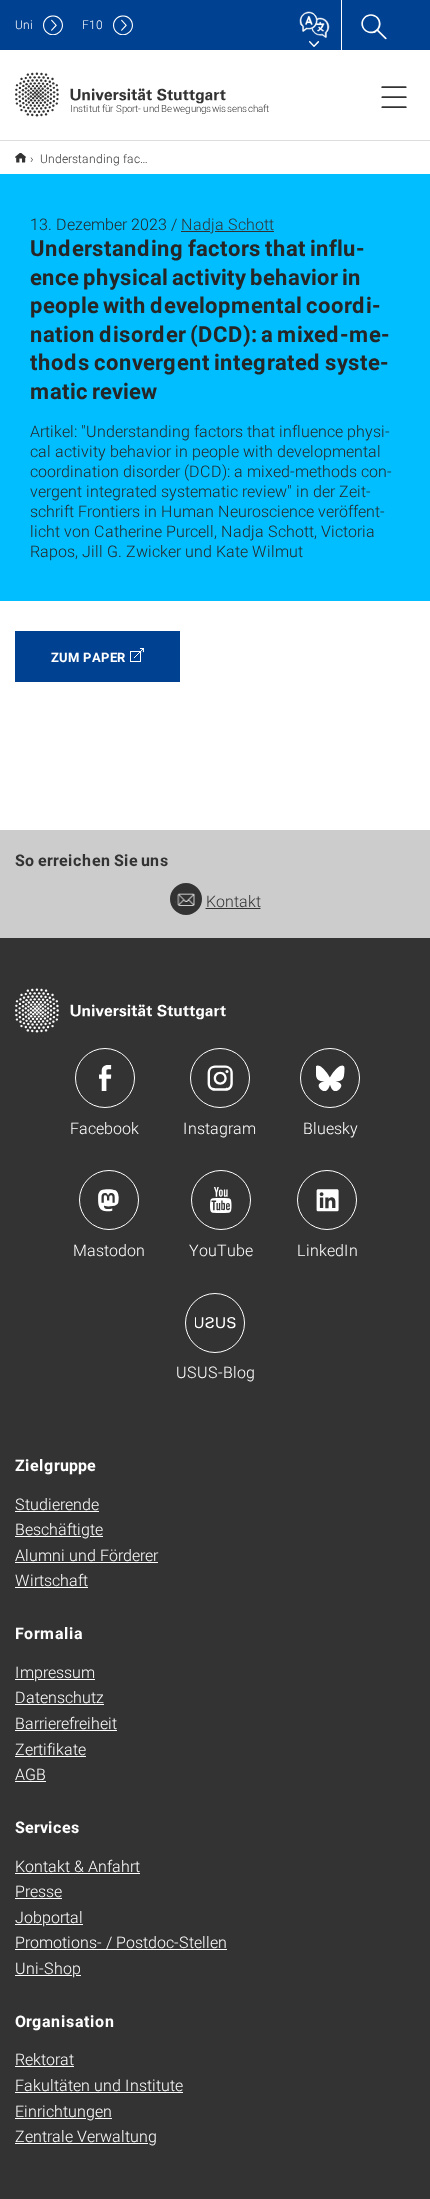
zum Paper (88, 657)
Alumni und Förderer (86, 1554)
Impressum (55, 1671)
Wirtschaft (51, 1579)
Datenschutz (59, 1696)
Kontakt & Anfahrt (77, 1865)
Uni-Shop (48, 1967)
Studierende (57, 1503)
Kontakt (233, 900)
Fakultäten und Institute (99, 2084)
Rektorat (44, 2058)
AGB (30, 1773)
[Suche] (373, 25)
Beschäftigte (59, 1528)
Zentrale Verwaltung (86, 2135)
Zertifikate (50, 1748)
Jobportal (49, 1916)
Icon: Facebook (105, 1078)
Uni (24, 24)
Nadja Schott (227, 223)
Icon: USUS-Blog (215, 1323)
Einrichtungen (63, 2110)
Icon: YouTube (221, 1200)
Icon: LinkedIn (327, 1200)
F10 (92, 24)
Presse (38, 1890)
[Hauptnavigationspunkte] (394, 96)
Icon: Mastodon (109, 1200)
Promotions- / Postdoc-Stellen (121, 1941)
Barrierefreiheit (66, 1722)
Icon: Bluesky (330, 1078)
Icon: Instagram (220, 1078)
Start (20, 157)
